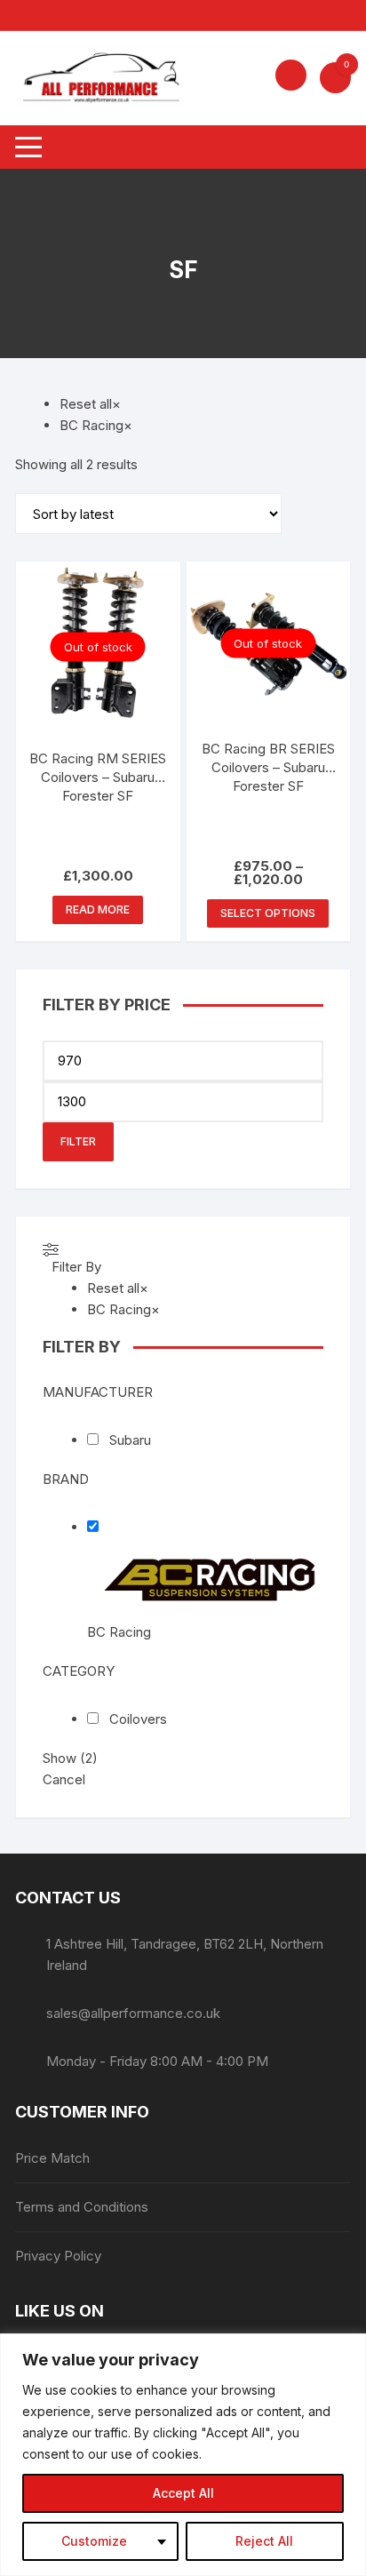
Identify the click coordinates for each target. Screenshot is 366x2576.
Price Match (52, 2158)
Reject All (264, 2541)
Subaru (130, 1440)
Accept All (183, 2493)
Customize (94, 2541)
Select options (268, 913)
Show (70, 1758)
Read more (98, 909)
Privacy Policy (58, 2256)
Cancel (64, 1779)
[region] (183, 2455)
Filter (78, 1141)
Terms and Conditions (82, 2207)
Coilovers (138, 1719)
